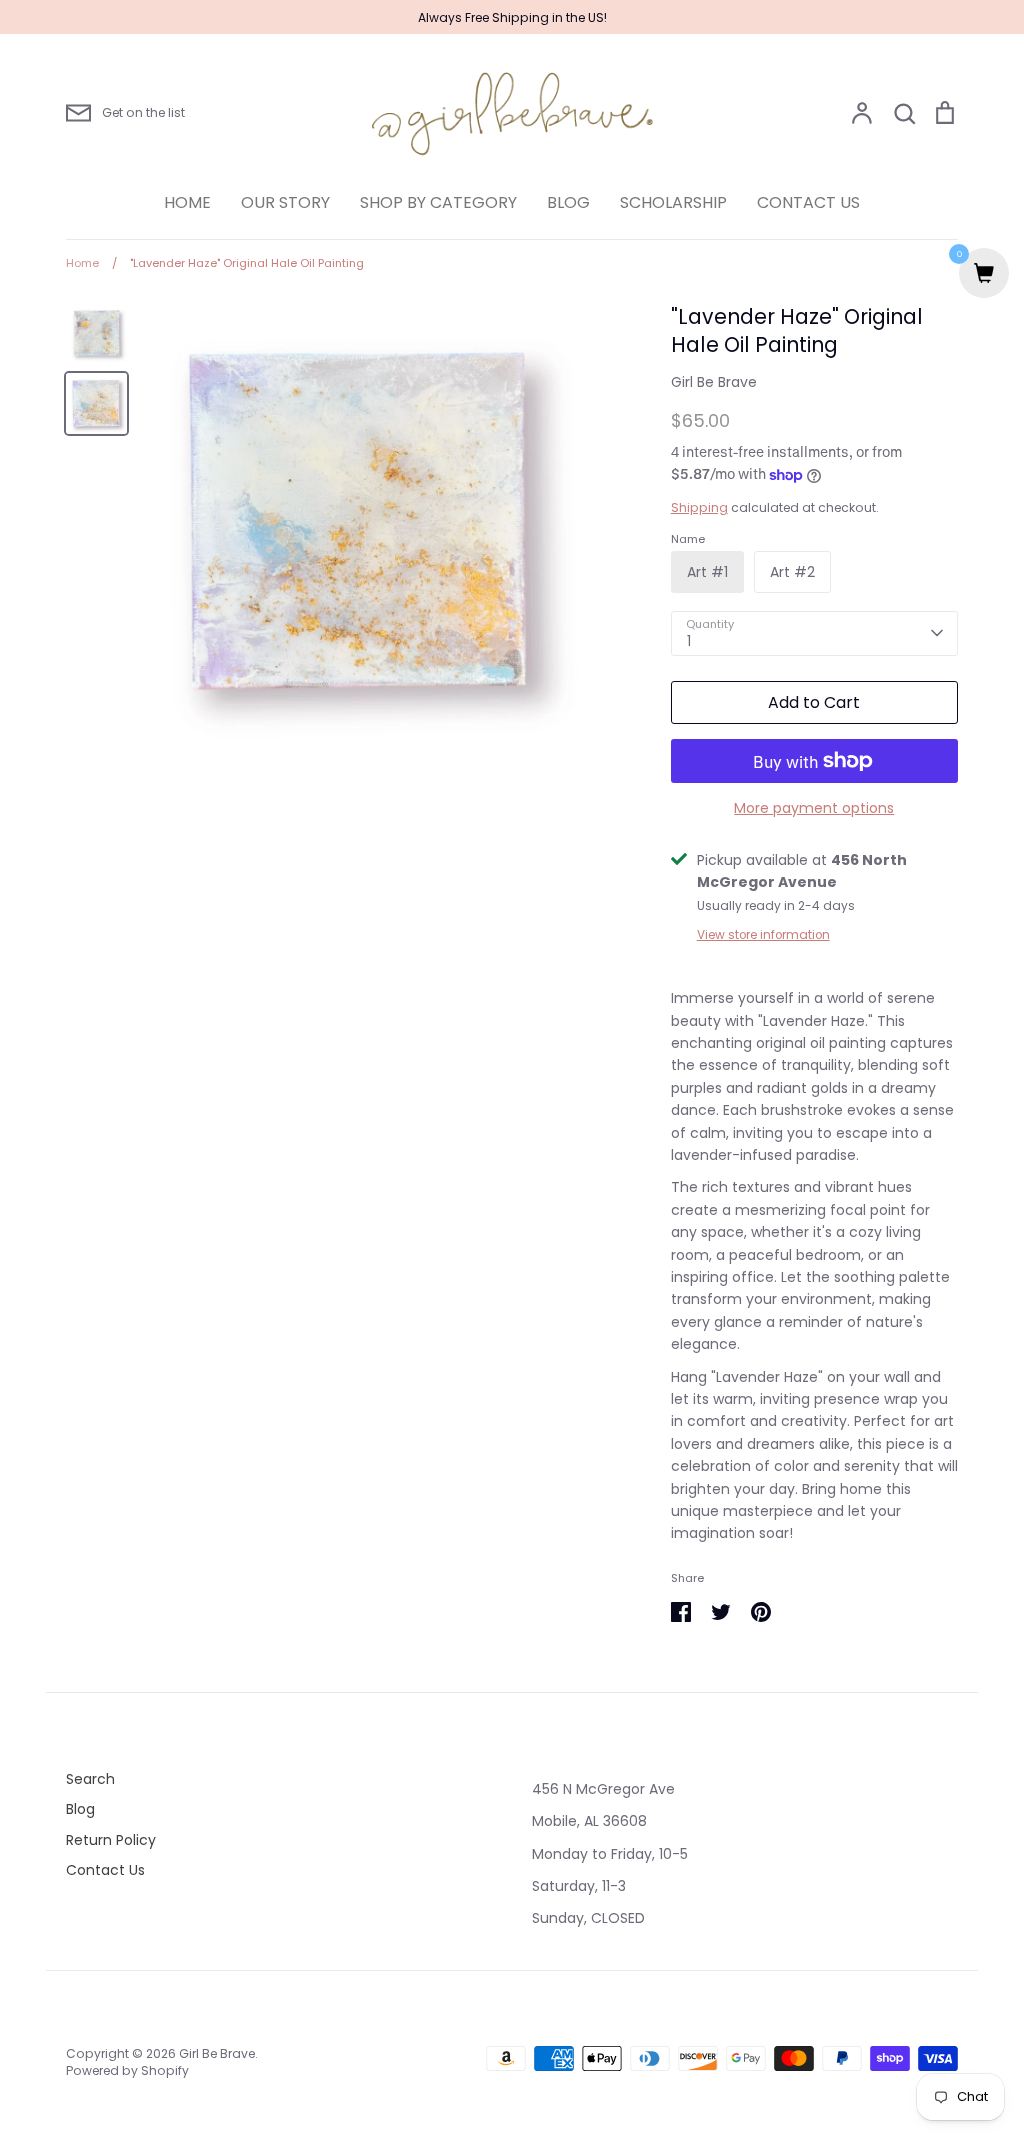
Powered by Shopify (127, 2070)
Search (90, 1779)
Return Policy (111, 1840)
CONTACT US (808, 202)
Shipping (699, 507)
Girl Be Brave (714, 382)
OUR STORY (285, 202)
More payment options (814, 808)
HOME (187, 202)
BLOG (568, 202)
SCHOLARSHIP (673, 202)
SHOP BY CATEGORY (438, 202)
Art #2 (792, 572)
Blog (80, 1809)
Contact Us (105, 1870)
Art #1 (707, 572)
